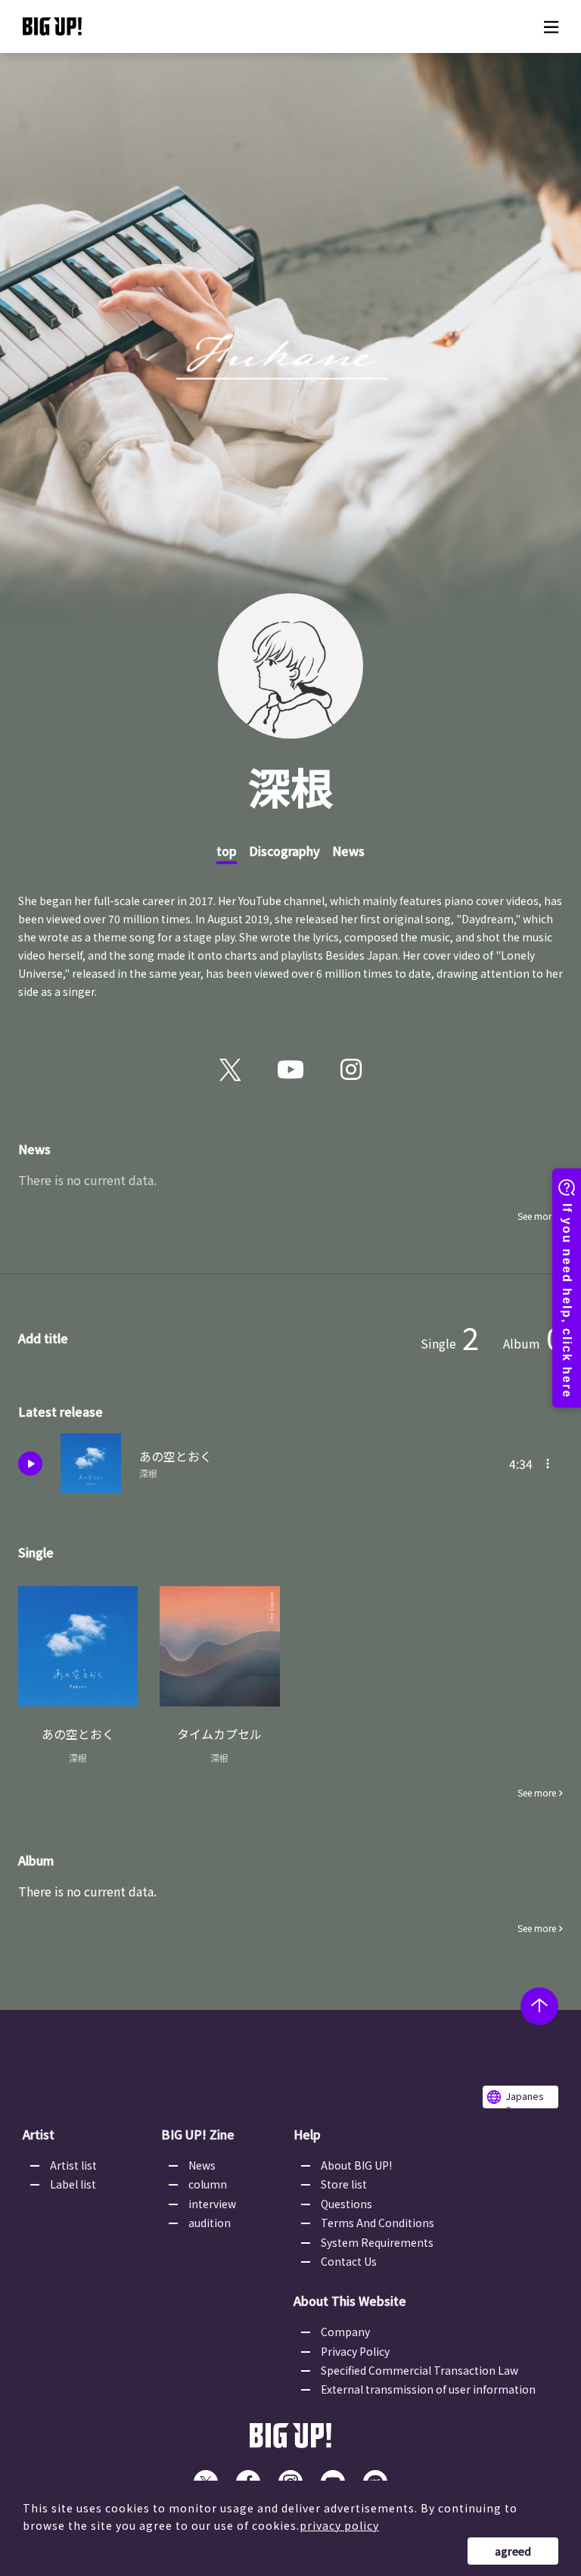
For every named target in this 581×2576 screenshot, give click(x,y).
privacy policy (339, 2525)
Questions (346, 2204)
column (208, 2184)
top (227, 851)
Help (307, 2134)
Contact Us (349, 2261)
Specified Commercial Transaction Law (419, 2370)
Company (345, 2332)
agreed (513, 2551)
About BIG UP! (356, 2165)
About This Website (350, 2301)
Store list (344, 2184)
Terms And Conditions (377, 2223)
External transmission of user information (428, 2389)
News (348, 851)
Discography (284, 851)
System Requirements (377, 2242)
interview (212, 2204)
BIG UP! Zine (198, 2134)
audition (210, 2223)
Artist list (73, 2165)
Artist (39, 2134)
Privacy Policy (355, 2351)
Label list (73, 2184)
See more (537, 1216)
